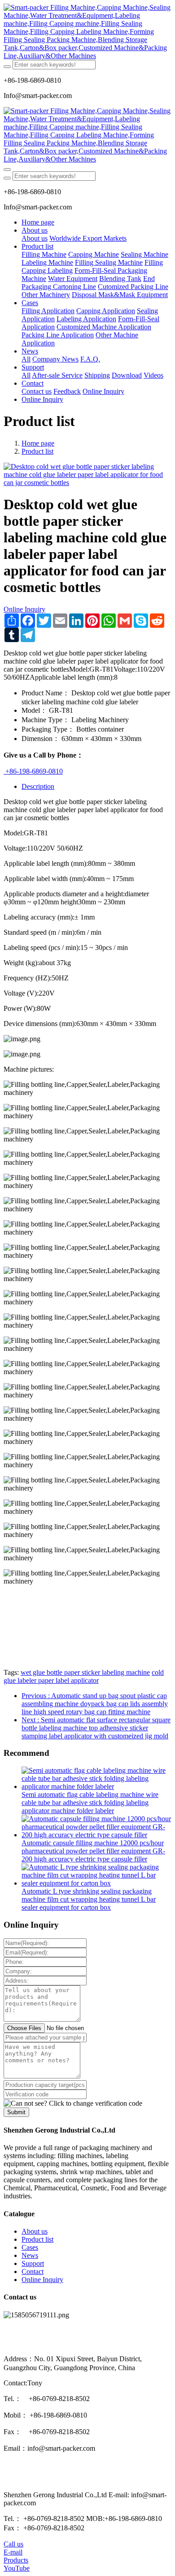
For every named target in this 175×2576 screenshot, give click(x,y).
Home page (38, 222)
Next (96, 1728)
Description (38, 786)
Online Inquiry (24, 609)
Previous (95, 1704)
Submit (16, 2112)
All (26, 359)
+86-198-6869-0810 (33, 771)
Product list (37, 451)
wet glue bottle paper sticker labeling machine (85, 1672)
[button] (73, 2103)
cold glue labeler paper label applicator (84, 1676)
